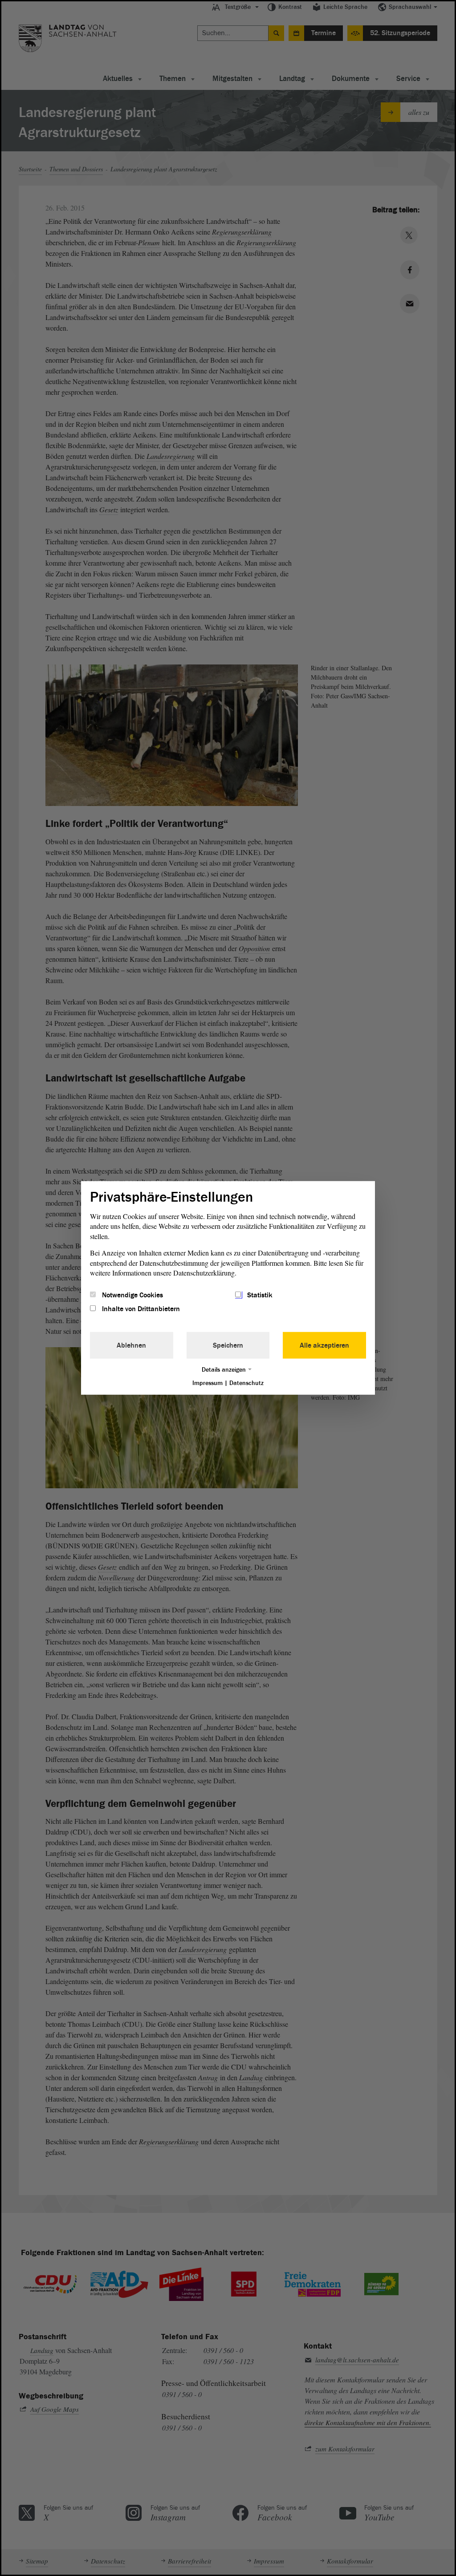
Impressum (208, 1383)
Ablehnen (131, 1345)
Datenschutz (246, 1383)
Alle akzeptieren (324, 1345)
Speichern (228, 1345)
